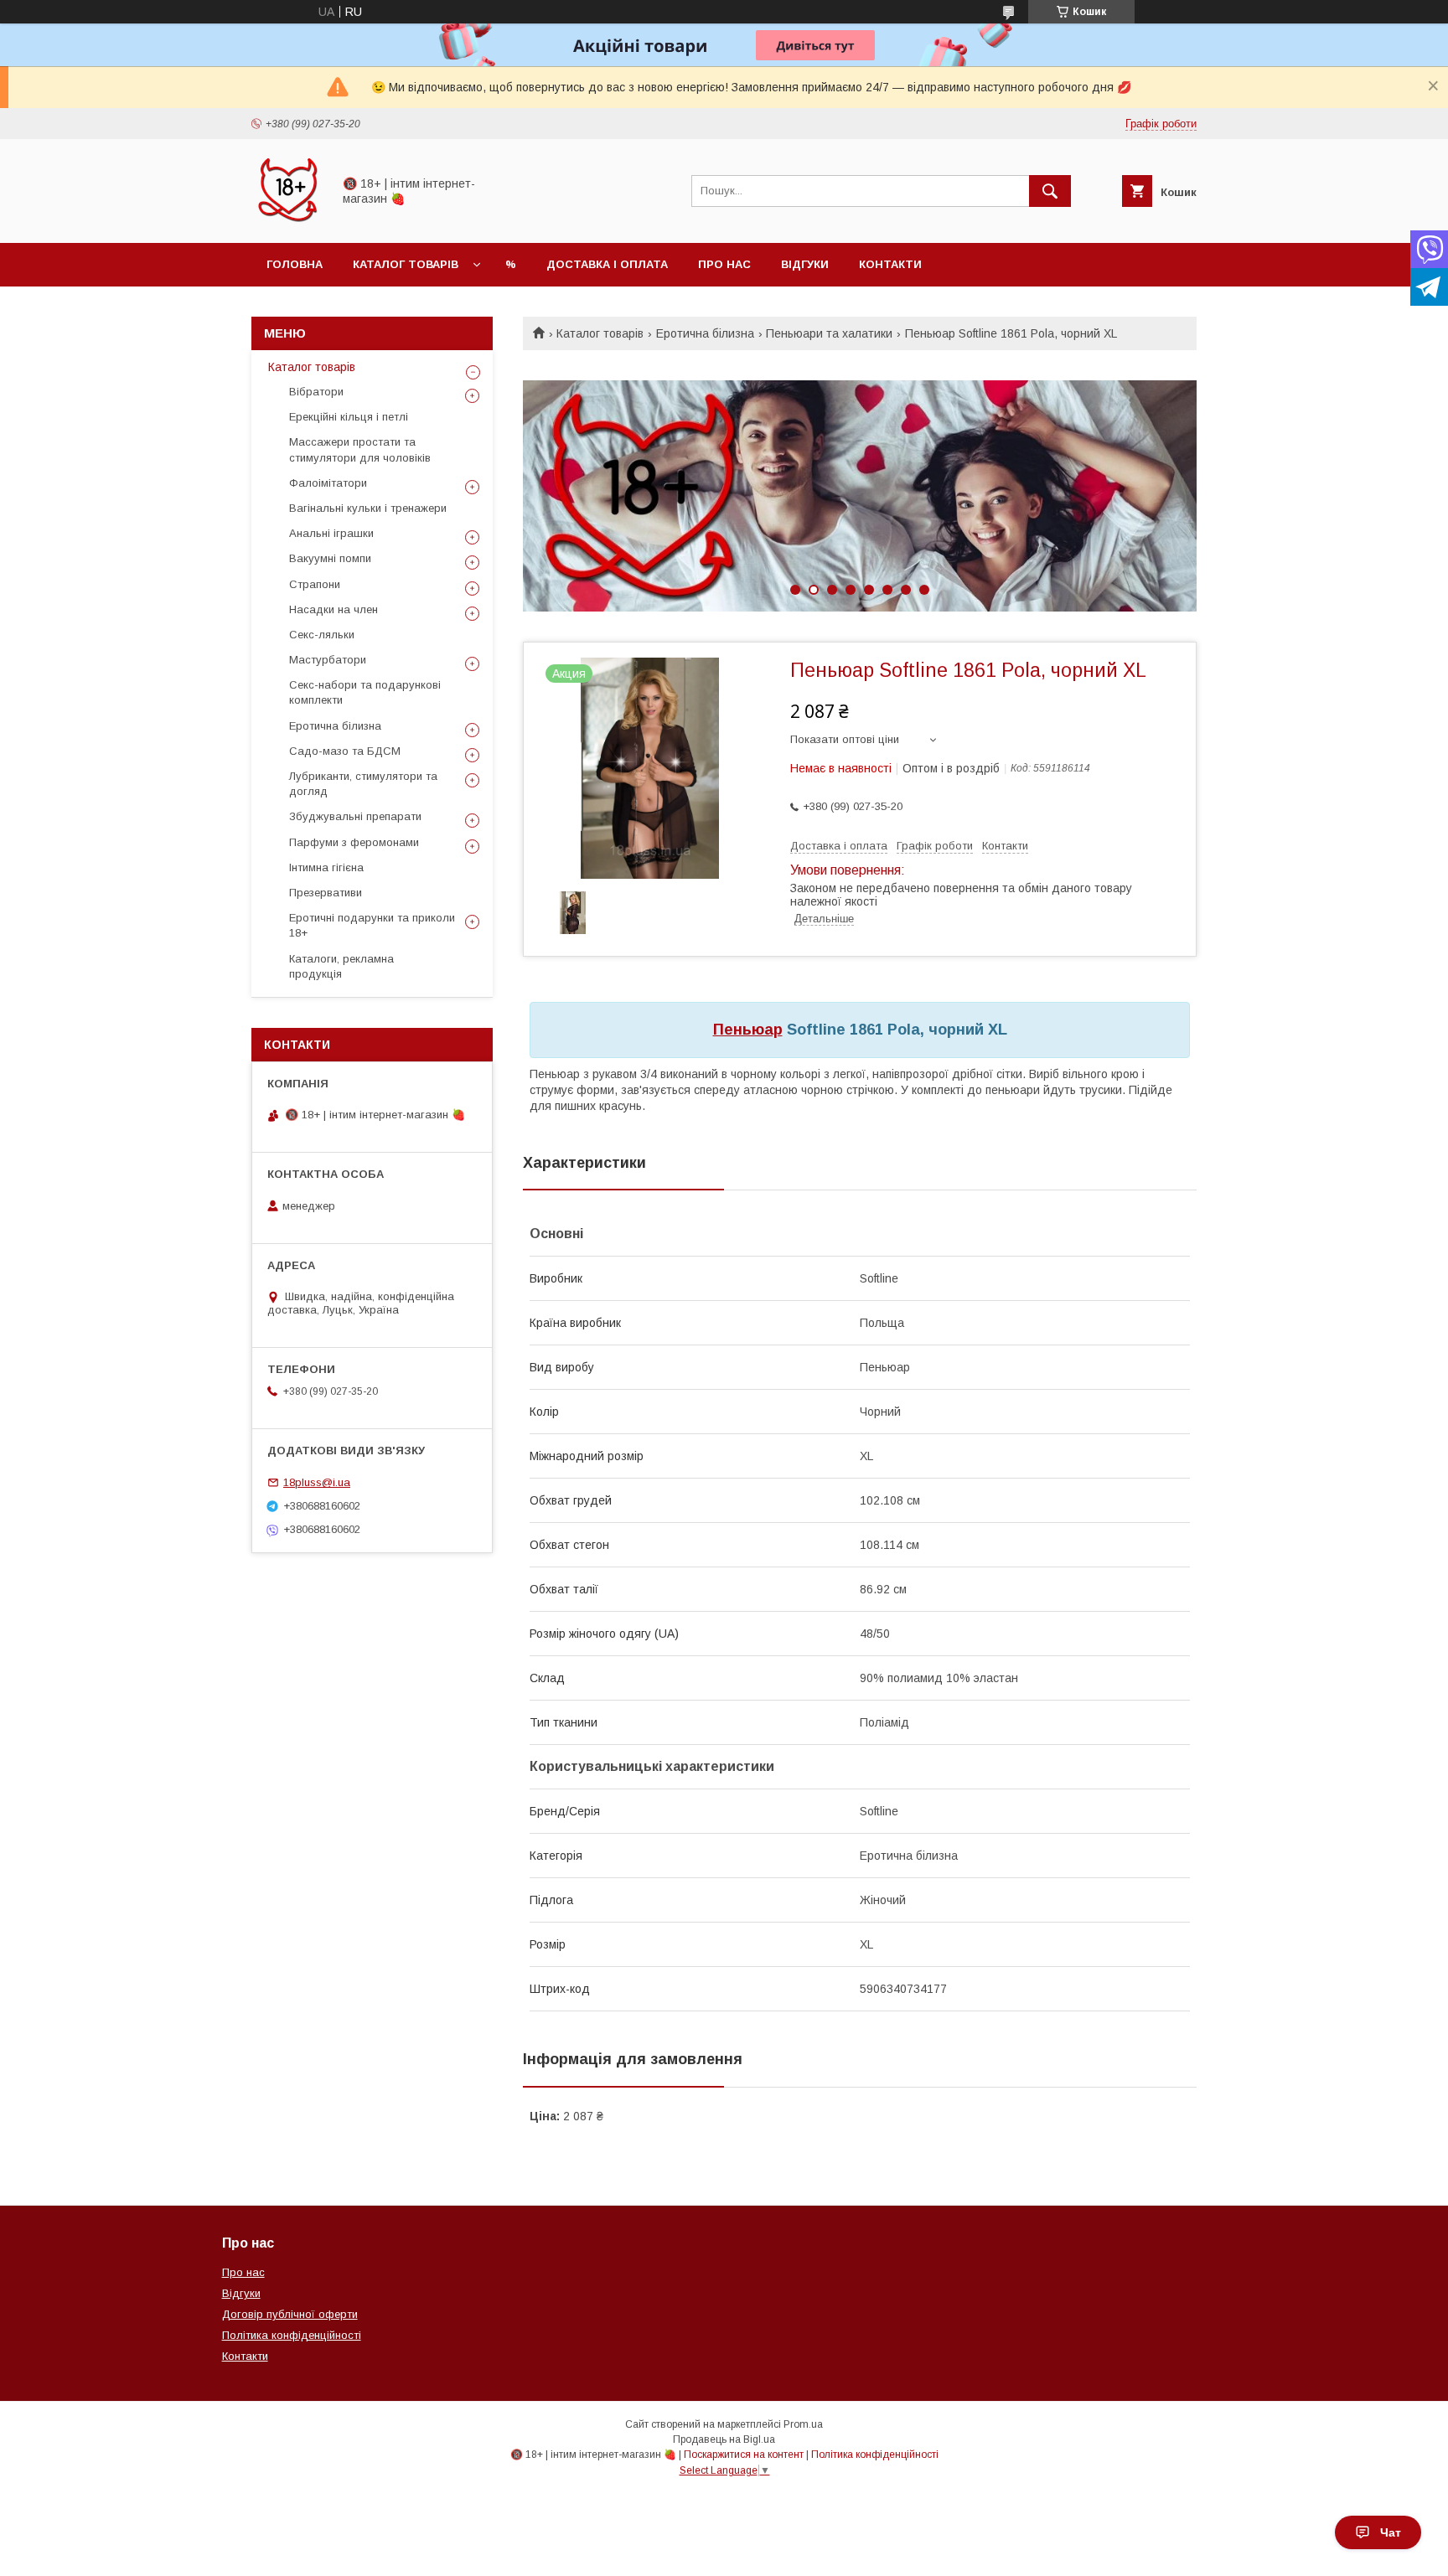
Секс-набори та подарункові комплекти (365, 692)
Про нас (724, 264)
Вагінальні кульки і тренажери (368, 508)
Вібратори (316, 392)
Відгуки (805, 264)
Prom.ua (803, 2424)
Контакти (890, 264)
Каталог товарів (406, 264)
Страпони (315, 584)
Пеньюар (748, 1030)
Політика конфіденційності (292, 2335)
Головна (295, 264)
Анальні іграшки (331, 533)
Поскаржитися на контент (744, 2455)
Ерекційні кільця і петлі (349, 417)
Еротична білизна (705, 333)
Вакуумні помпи (330, 558)
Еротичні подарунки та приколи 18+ (372, 925)
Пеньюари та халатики (829, 333)
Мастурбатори (328, 660)
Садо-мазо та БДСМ (345, 751)
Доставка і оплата (607, 264)
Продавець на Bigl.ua (724, 2439)
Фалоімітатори (328, 483)
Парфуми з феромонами (354, 842)
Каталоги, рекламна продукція (341, 966)
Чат (1391, 2532)
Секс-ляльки (322, 635)
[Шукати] (1050, 191)
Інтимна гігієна (326, 867)
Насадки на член (334, 609)
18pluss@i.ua (317, 1482)
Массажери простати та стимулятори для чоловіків (360, 449)
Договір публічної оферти (290, 2314)
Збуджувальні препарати (355, 816)
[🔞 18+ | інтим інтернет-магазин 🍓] (287, 221)
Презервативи (326, 893)
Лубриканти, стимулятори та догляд (363, 784)
